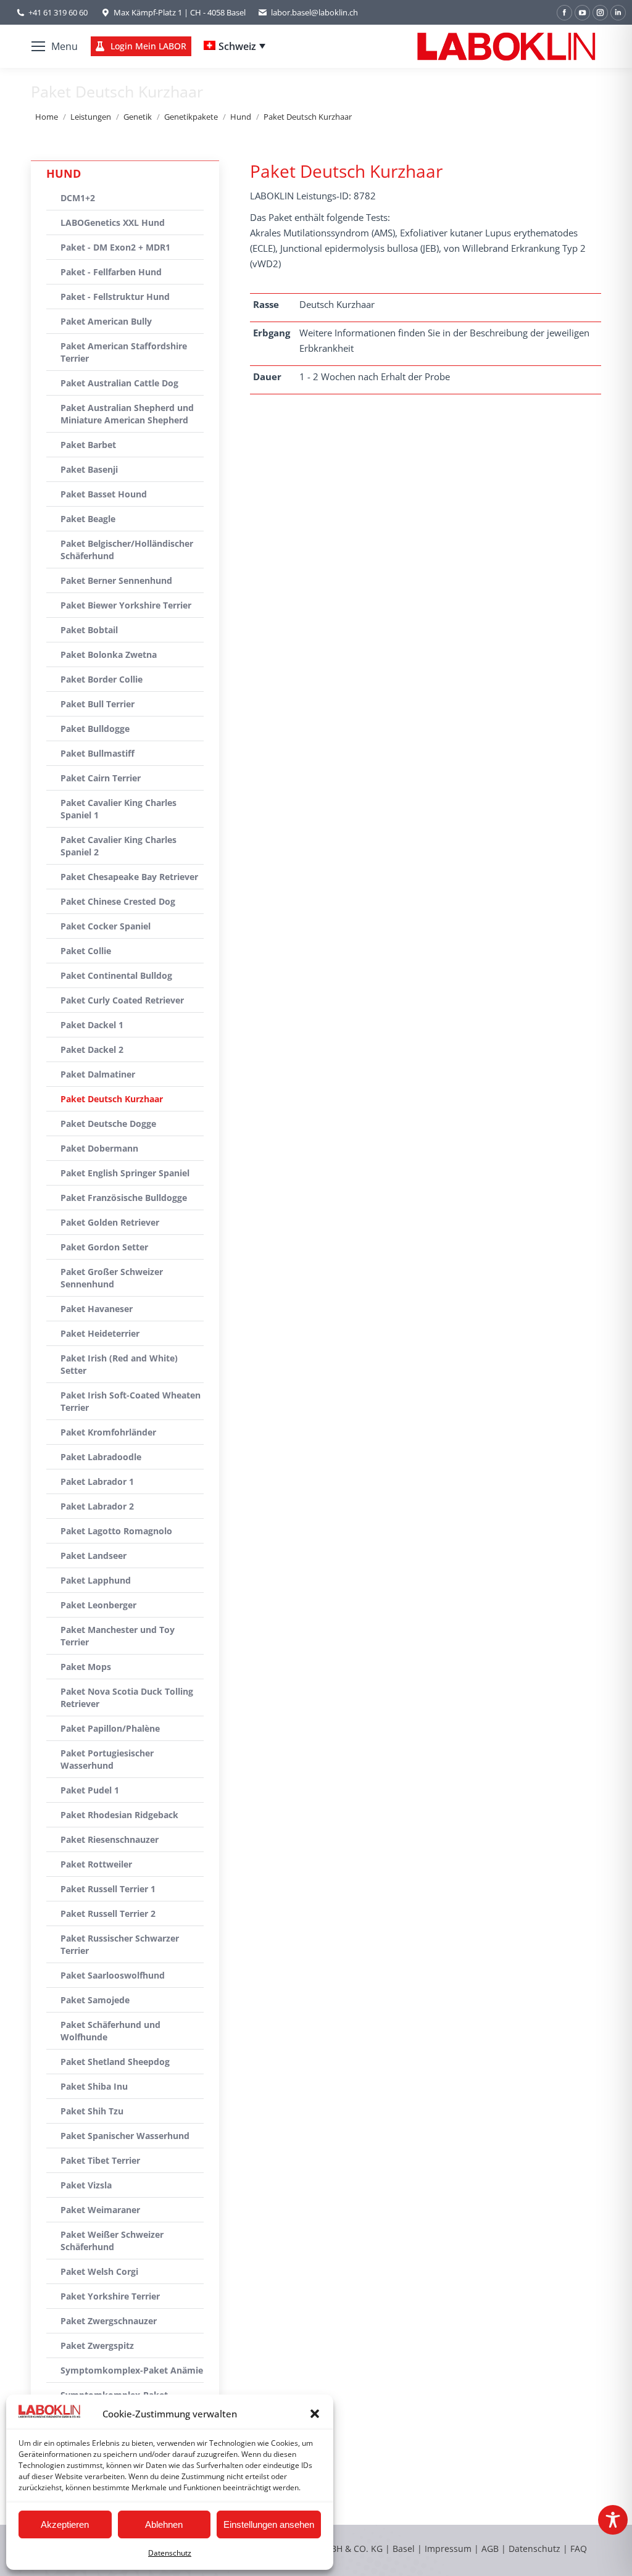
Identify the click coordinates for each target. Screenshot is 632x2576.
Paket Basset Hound (104, 494)
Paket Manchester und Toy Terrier (118, 1636)
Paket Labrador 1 (97, 1481)
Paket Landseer (94, 1556)
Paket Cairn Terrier (101, 778)
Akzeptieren (65, 2524)
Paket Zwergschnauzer (109, 2321)
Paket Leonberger (98, 1605)
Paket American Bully (106, 321)
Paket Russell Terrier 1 (108, 1889)
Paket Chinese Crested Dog (118, 901)
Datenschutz (170, 2553)
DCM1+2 (78, 198)
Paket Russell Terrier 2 (108, 1913)
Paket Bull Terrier (98, 704)
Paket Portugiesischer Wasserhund (107, 1759)
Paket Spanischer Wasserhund (125, 2136)
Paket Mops (86, 1667)
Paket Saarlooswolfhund (113, 1975)
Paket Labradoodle (101, 1457)
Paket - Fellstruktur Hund (115, 297)
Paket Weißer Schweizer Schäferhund (112, 2241)
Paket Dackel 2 (92, 1049)
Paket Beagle (88, 519)
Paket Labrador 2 (97, 1506)
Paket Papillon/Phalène (110, 1728)
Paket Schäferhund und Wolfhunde (110, 2031)
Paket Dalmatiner (98, 1074)
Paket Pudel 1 (90, 1790)
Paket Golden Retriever (110, 1222)
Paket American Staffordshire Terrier (124, 352)
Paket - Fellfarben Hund (111, 272)
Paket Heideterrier (100, 1333)
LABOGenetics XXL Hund (113, 222)
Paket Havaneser (97, 1309)
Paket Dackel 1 (92, 1025)
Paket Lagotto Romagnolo (116, 1531)
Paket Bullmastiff (98, 753)
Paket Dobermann (99, 1148)
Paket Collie (86, 951)
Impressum (448, 2549)
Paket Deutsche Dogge (108, 1124)
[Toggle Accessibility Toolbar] (613, 2520)
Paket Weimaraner (100, 2210)
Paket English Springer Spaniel (125, 1173)
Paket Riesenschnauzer (110, 1839)
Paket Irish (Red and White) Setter (119, 1364)
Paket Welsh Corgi (99, 2271)
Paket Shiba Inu (94, 2086)
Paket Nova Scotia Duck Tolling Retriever (127, 1697)
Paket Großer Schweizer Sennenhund (112, 1278)
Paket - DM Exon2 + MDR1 (115, 247)
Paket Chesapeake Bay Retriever (129, 877)
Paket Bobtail (89, 630)
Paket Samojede (95, 2000)
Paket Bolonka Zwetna (109, 654)
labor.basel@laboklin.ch (314, 12)
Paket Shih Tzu (92, 2111)
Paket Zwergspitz (97, 2345)
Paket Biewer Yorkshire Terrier (126, 605)
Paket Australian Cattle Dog (119, 383)
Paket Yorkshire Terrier (110, 2296)
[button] (315, 2414)
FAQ (579, 2549)
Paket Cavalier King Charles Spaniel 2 (118, 846)
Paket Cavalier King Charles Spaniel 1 (118, 809)
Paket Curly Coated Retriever (122, 1000)
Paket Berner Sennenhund (116, 580)
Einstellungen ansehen (269, 2524)
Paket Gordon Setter (104, 1247)
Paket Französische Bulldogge (124, 1198)
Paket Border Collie (102, 679)
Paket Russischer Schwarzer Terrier (120, 1944)
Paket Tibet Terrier (100, 2160)
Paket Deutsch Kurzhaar (112, 1099)
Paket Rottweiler (96, 1864)
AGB (491, 2549)
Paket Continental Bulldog (116, 975)
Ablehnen (164, 2524)
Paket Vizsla (86, 2185)
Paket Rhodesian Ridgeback (119, 1815)
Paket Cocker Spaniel (106, 926)
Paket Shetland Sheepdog (115, 2062)
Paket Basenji (89, 469)
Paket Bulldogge (95, 729)
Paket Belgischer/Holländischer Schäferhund (127, 550)
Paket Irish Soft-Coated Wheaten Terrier (131, 1401)
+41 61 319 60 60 (58, 12)
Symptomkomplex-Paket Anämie (132, 2370)
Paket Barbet (88, 445)
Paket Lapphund (96, 1580)
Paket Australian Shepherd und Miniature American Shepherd (127, 414)
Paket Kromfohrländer (108, 1432)
